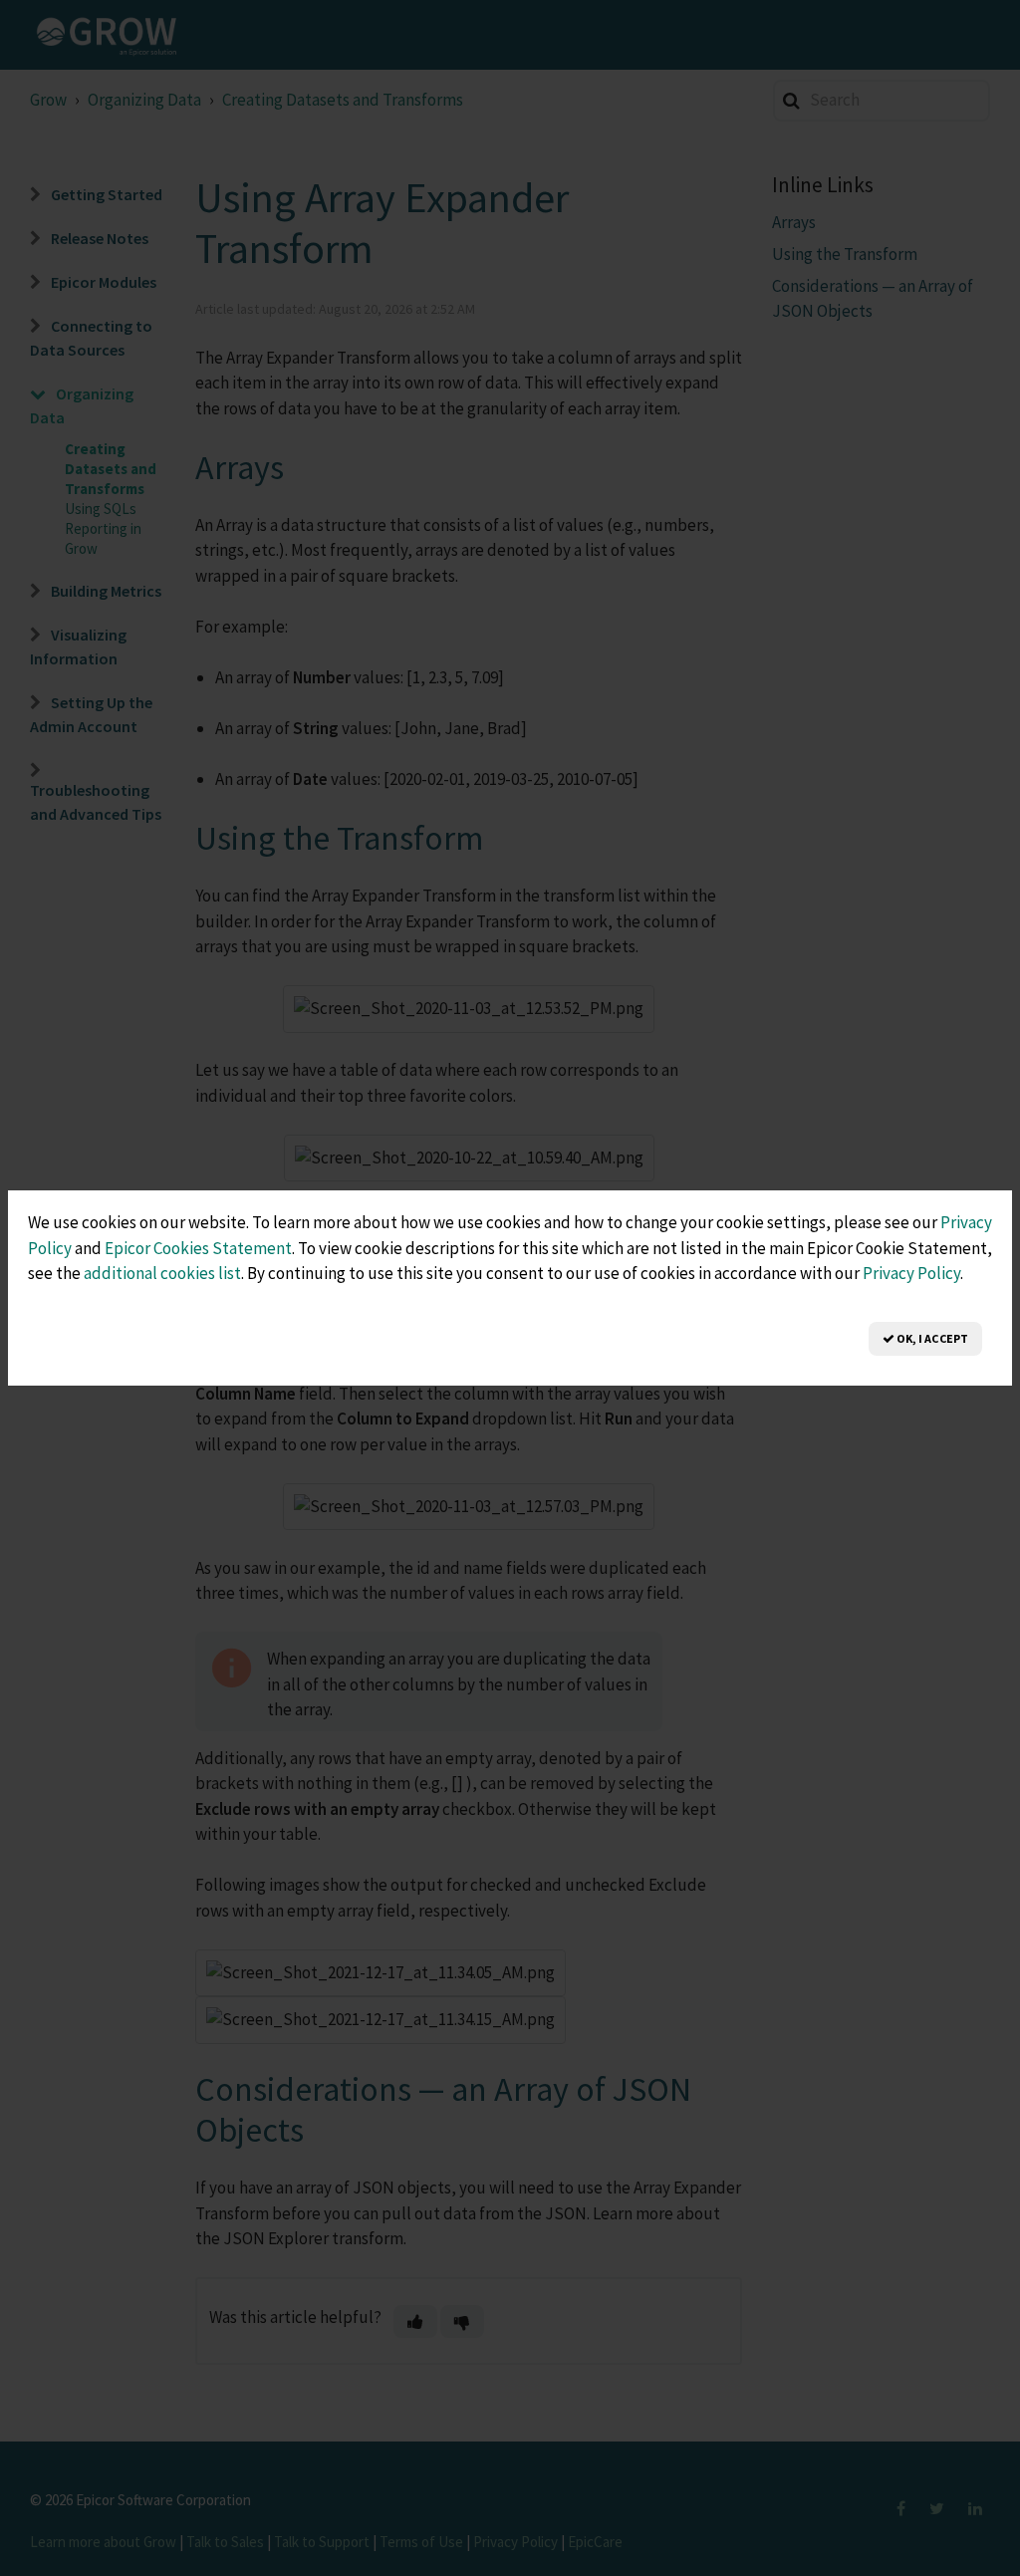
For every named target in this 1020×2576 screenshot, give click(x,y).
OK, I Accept (931, 1338)
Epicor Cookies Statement (198, 1248)
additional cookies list (162, 1273)
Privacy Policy (911, 1273)
